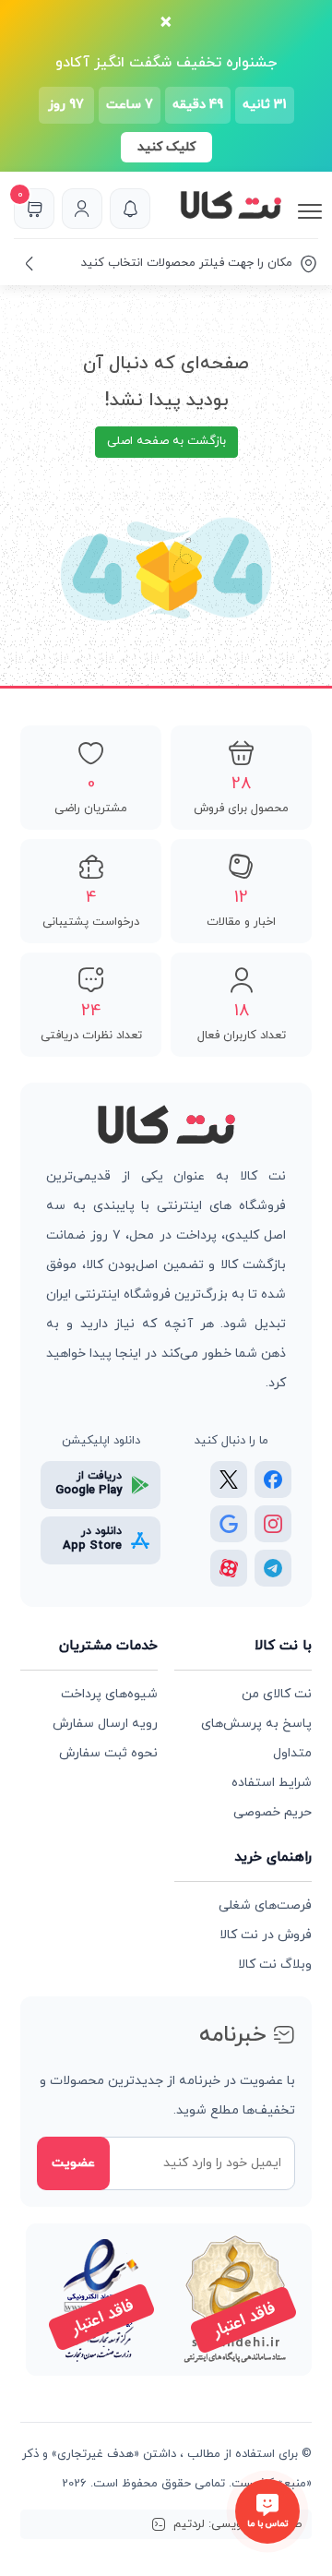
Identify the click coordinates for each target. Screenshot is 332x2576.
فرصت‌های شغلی (265, 1905)
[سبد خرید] (34, 209)
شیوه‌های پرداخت (109, 1694)
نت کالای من (277, 1694)
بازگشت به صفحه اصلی (166, 441)
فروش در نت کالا (266, 1935)
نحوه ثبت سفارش (108, 1753)
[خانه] (166, 1126)
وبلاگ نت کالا (275, 1965)
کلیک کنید (166, 147)
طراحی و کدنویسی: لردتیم (238, 2524)
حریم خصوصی (273, 1812)
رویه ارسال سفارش (105, 1724)
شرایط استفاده (272, 1783)
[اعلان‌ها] (130, 209)
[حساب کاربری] (82, 209)
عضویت (73, 2163)
